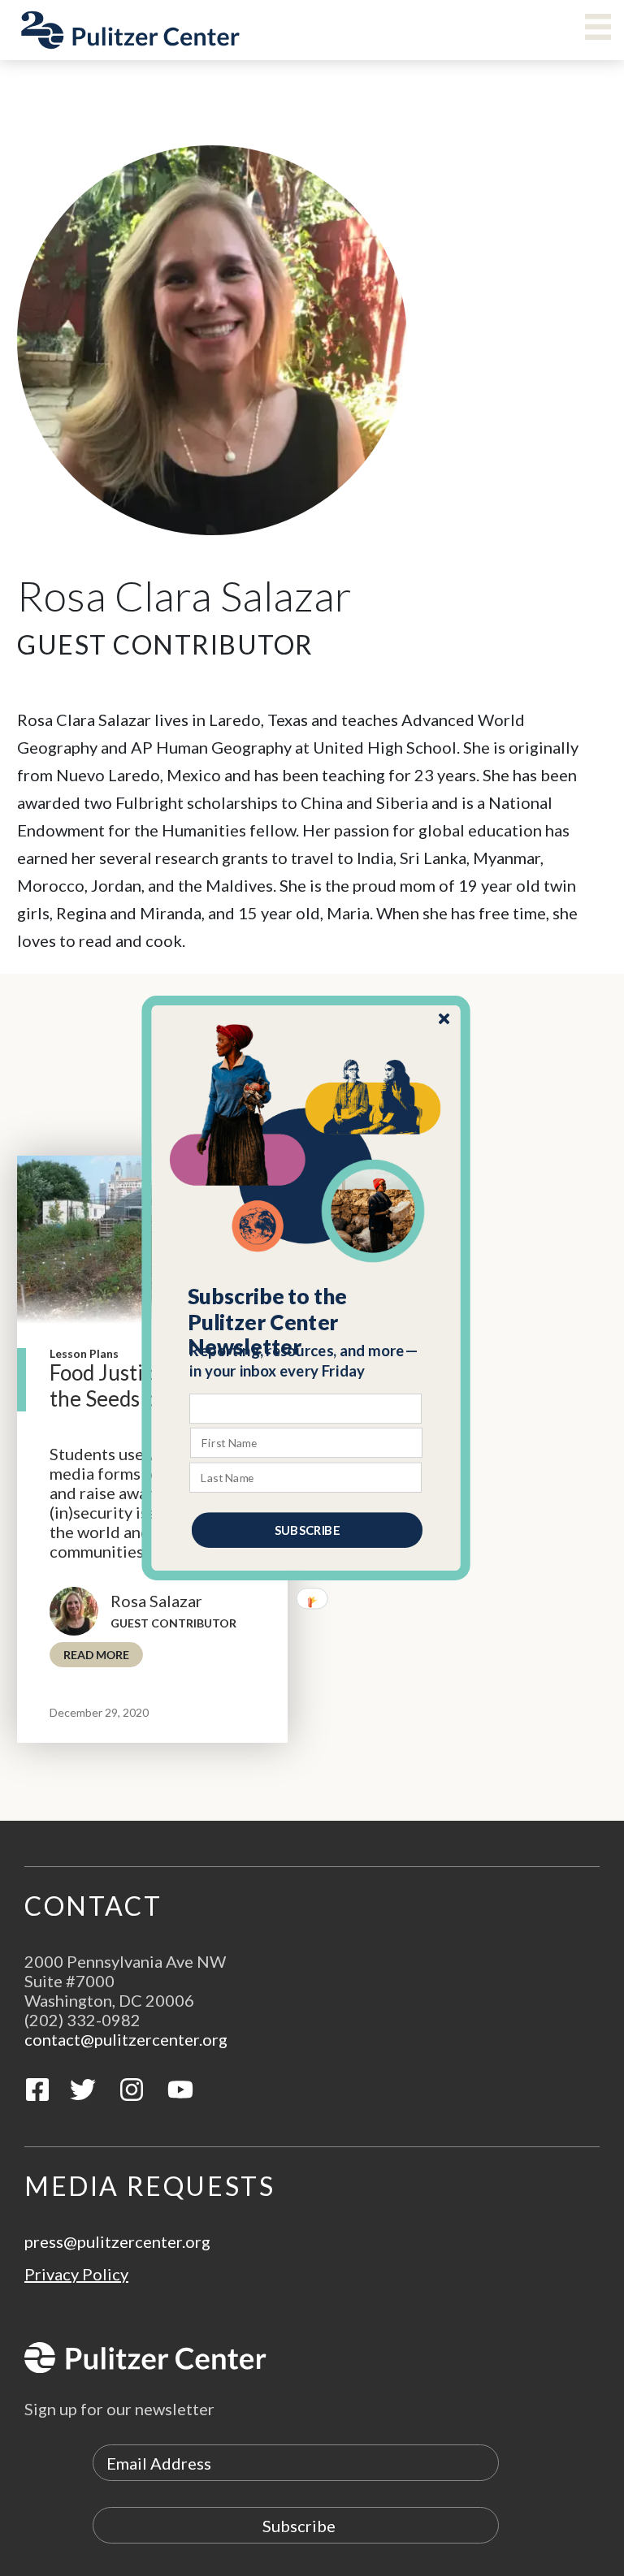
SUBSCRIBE (307, 1530)
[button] (307, 1322)
